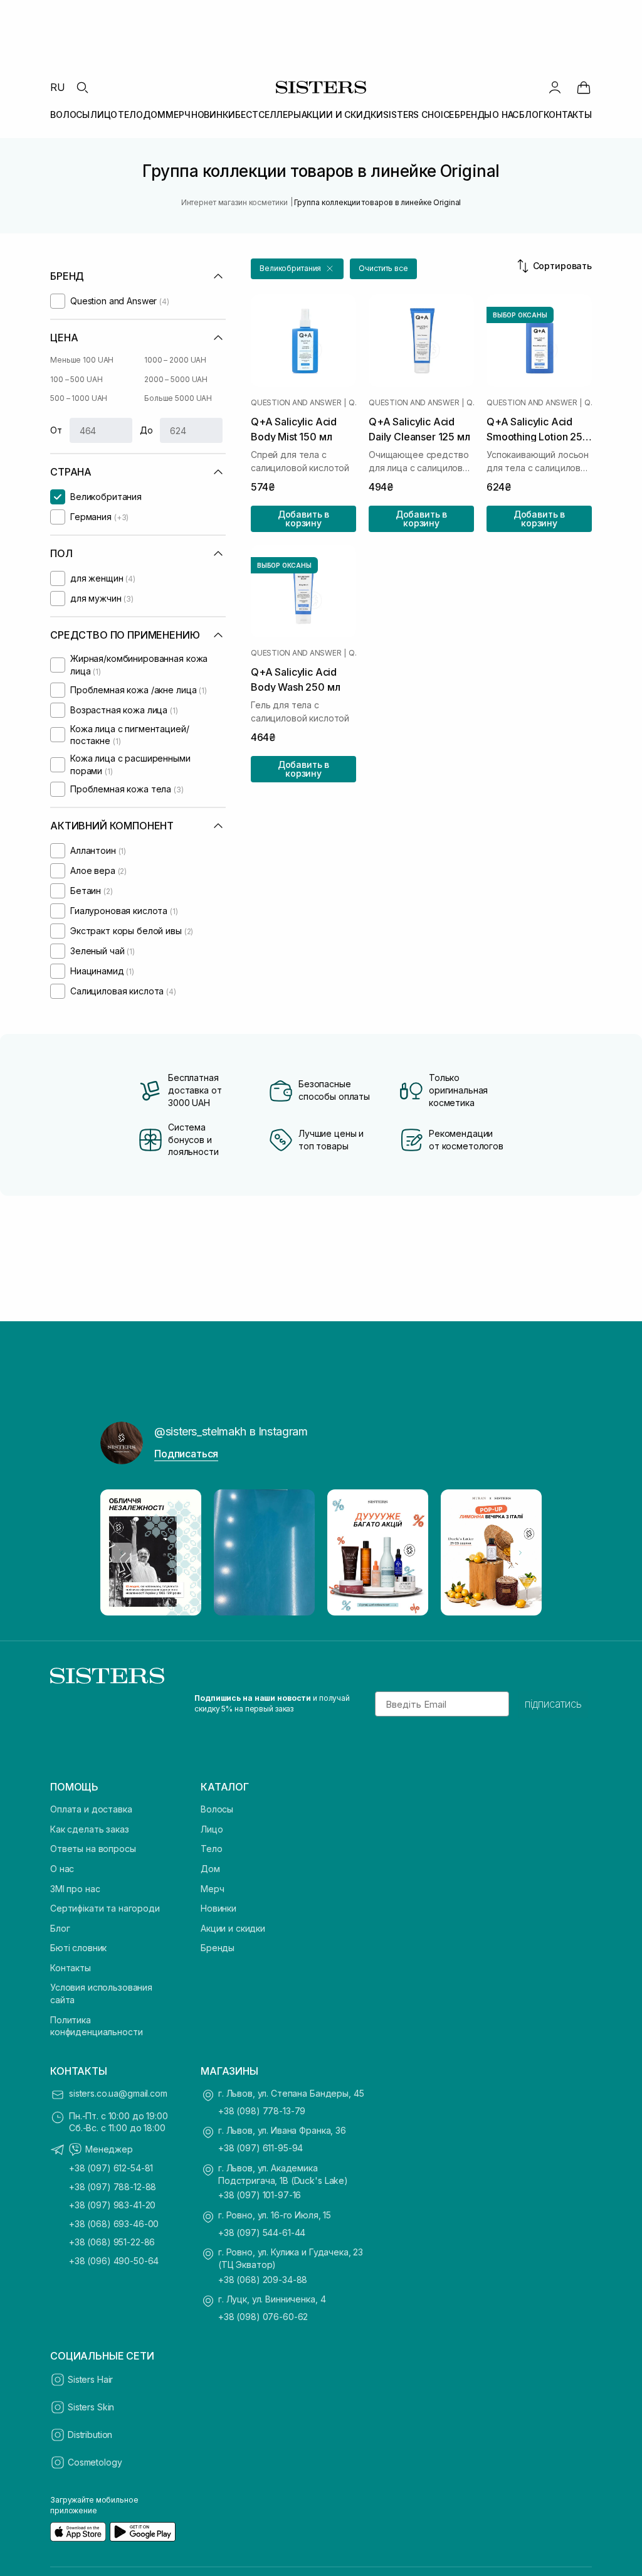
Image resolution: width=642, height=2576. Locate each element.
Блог (60, 1928)
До (146, 430)
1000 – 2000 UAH (175, 360)
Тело (211, 1849)
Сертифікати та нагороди (105, 1908)
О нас (62, 1869)
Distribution (90, 2435)
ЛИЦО (104, 114)
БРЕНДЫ (473, 114)
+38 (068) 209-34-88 (263, 2280)
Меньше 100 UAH (82, 360)
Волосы (217, 1809)
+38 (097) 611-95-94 (260, 2148)
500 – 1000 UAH (79, 398)
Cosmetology (95, 2462)
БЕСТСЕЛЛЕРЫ (268, 114)
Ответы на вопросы (93, 1849)
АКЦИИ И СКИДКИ (342, 114)
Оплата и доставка (91, 1809)
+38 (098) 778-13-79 (262, 2111)
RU (58, 87)
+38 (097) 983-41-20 (112, 2205)
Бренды (218, 1948)
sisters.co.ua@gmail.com (118, 2093)
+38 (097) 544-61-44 (262, 2233)
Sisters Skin (91, 2407)
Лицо (212, 1829)
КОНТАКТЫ (568, 114)
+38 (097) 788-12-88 (113, 2187)
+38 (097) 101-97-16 (260, 2195)
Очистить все (383, 268)
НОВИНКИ (213, 114)
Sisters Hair (90, 2379)
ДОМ (154, 114)
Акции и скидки (233, 1928)
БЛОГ (531, 114)
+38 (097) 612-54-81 (111, 2168)
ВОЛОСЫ (70, 114)
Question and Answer (296, 403)
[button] (297, 269)
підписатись (553, 1704)
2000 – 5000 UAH (176, 379)
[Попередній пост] (122, 1553)
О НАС (505, 114)
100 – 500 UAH (76, 379)
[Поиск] (82, 87)
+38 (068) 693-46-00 (114, 2224)
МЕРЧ (178, 114)
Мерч (212, 1889)
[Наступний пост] (520, 1553)
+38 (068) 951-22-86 (112, 2242)
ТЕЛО (130, 114)
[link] (584, 87)
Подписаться (186, 1454)
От (56, 430)
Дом (210, 1869)
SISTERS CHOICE (418, 114)
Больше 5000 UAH (178, 398)
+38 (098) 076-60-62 (263, 2317)
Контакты (71, 1968)
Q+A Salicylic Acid (352, 403)
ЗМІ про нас (75, 1889)
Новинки (218, 1908)
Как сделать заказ (90, 1829)
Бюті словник (78, 1948)
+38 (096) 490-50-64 (114, 2261)
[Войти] (555, 87)
